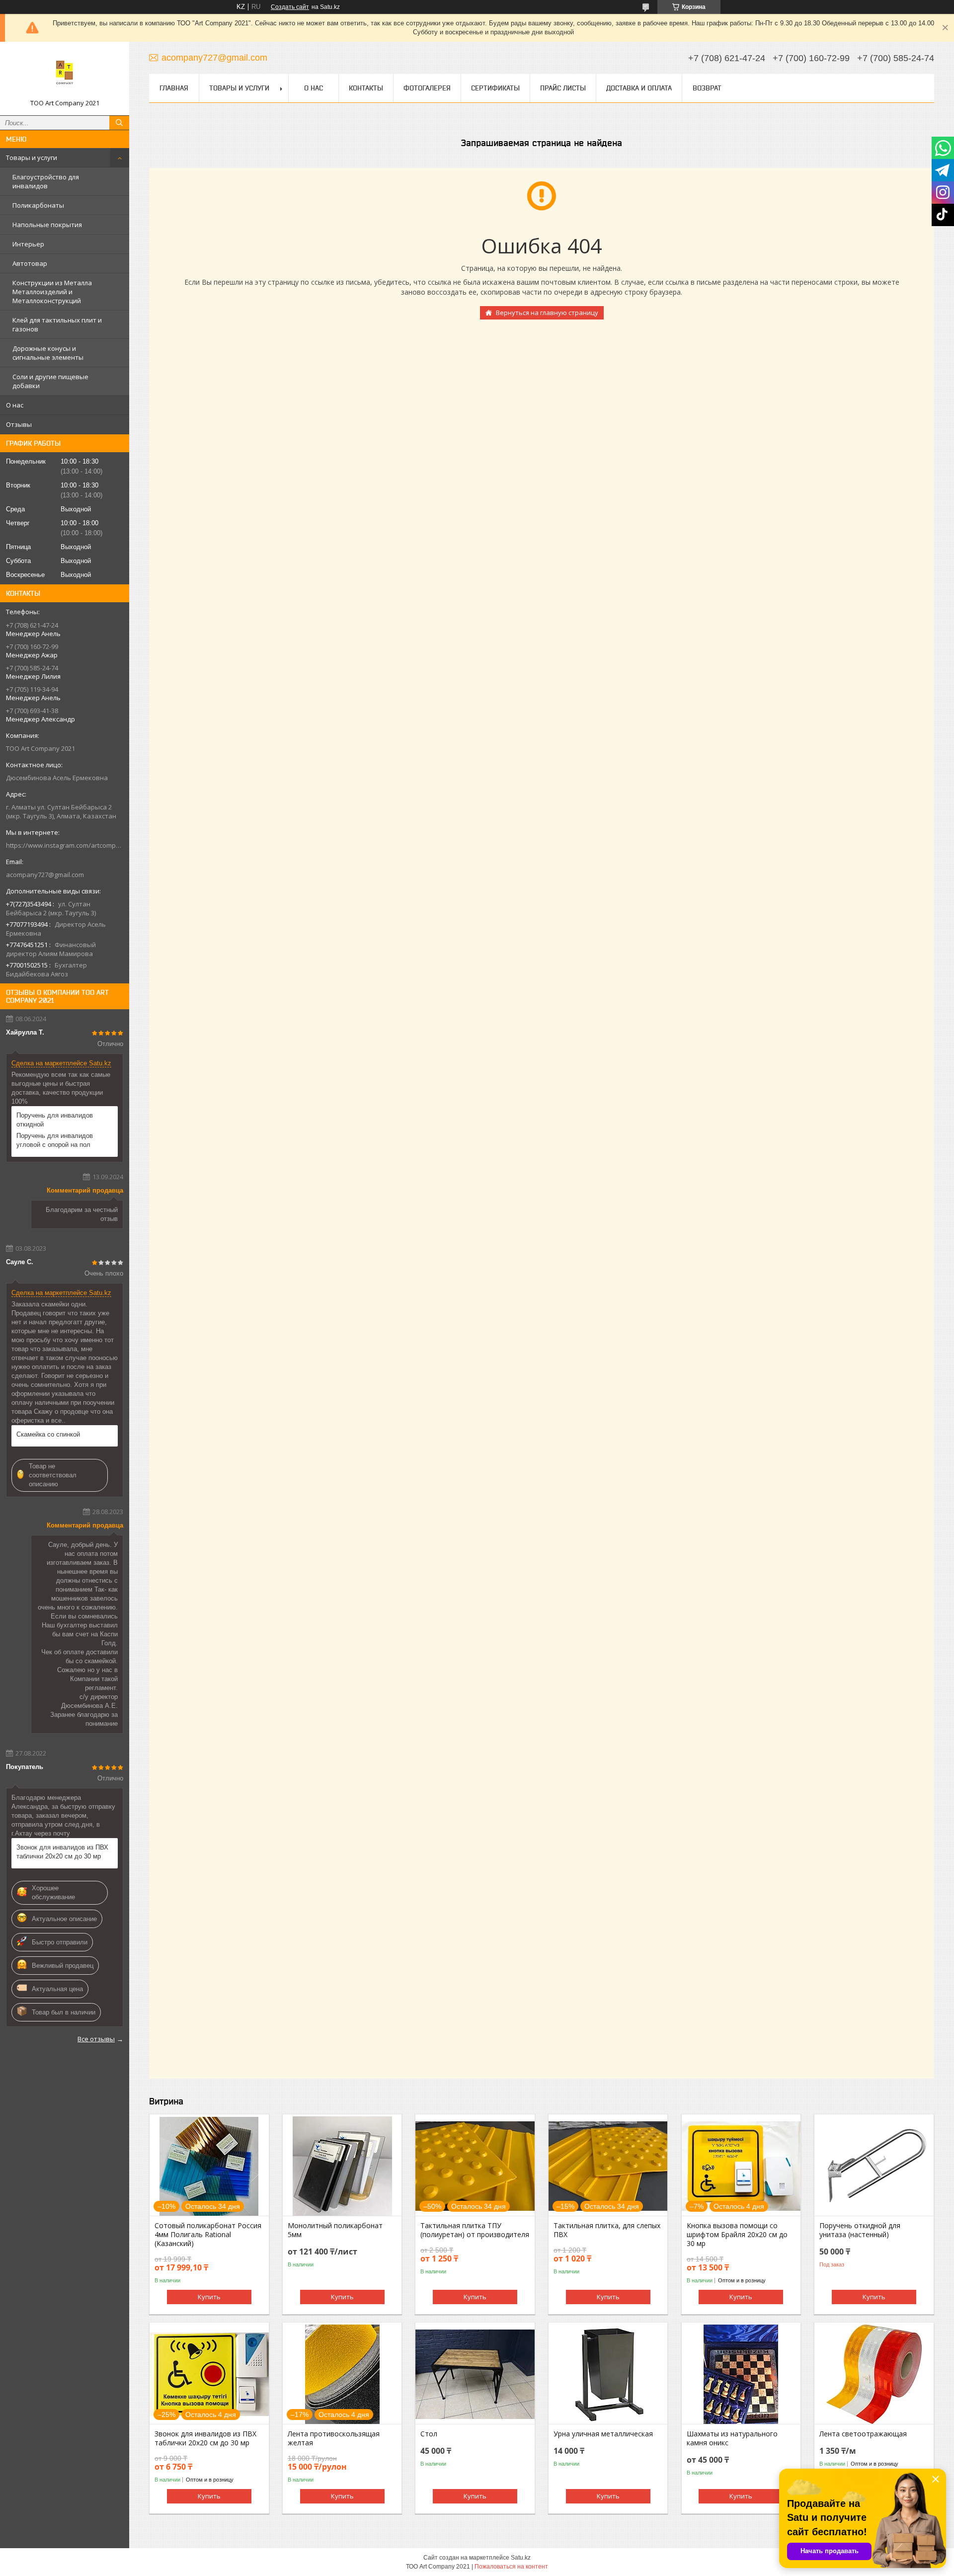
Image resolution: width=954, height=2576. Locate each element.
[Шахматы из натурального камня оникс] (741, 2374)
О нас (15, 405)
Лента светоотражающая (863, 2434)
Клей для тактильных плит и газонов (57, 324)
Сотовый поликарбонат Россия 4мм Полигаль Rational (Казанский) (208, 2235)
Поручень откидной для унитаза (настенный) (860, 2230)
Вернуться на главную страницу (547, 313)
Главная (174, 88)
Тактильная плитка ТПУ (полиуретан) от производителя (475, 2230)
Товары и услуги (32, 158)
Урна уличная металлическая (603, 2434)
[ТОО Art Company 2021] (65, 74)
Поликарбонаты (38, 205)
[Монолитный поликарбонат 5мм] (342, 2166)
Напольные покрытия (47, 225)
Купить (209, 2297)
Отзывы (19, 424)
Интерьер (28, 244)
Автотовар (30, 263)
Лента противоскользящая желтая (334, 2438)
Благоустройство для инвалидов (46, 181)
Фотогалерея (427, 88)
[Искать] (119, 123)
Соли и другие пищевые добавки (50, 381)
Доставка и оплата (639, 88)
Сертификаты (495, 88)
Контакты (366, 88)
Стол (429, 2434)
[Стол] (475, 2374)
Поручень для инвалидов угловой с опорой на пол (55, 1140)
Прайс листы (563, 88)
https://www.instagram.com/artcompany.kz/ (65, 845)
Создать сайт (290, 7)
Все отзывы (96, 2039)
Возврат (707, 88)
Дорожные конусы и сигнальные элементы (48, 353)
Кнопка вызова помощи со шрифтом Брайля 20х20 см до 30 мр (737, 2235)
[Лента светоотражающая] (874, 2374)
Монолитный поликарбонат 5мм (335, 2230)
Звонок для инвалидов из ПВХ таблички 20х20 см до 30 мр (62, 1852)
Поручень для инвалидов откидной (55, 1120)
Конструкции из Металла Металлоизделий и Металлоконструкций (52, 292)
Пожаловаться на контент (511, 2567)
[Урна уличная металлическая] (608, 2374)
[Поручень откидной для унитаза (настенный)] (874, 2166)
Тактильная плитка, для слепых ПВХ (607, 2230)
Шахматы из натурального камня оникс (732, 2438)
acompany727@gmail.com (45, 875)
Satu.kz (521, 2558)
